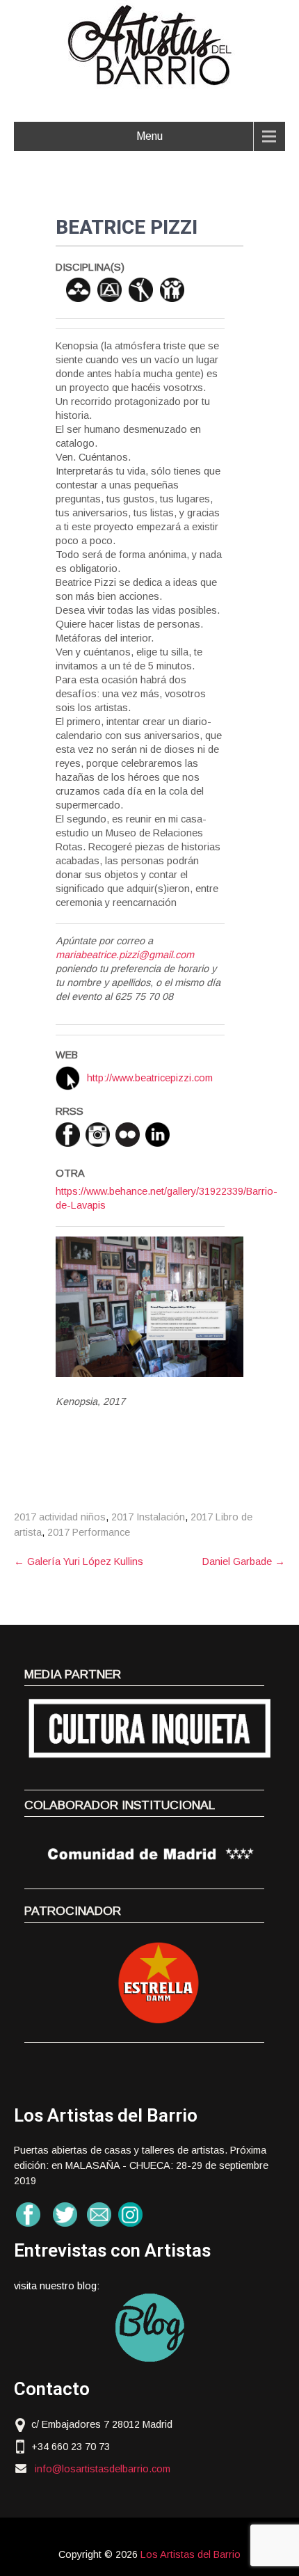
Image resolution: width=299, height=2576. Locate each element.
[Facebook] (68, 1135)
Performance (141, 290)
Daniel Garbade (244, 1561)
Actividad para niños (172, 290)
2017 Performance (89, 1532)
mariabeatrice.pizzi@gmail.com (125, 955)
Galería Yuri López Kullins (79, 1561)
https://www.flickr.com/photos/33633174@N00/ (128, 1135)
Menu (149, 136)
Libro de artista (110, 290)
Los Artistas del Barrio (191, 2554)
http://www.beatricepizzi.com (150, 1078)
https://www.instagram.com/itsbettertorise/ (98, 1135)
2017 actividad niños (60, 1517)
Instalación (78, 290)
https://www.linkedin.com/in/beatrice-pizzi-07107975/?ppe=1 (157, 1135)
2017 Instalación (148, 1517)
